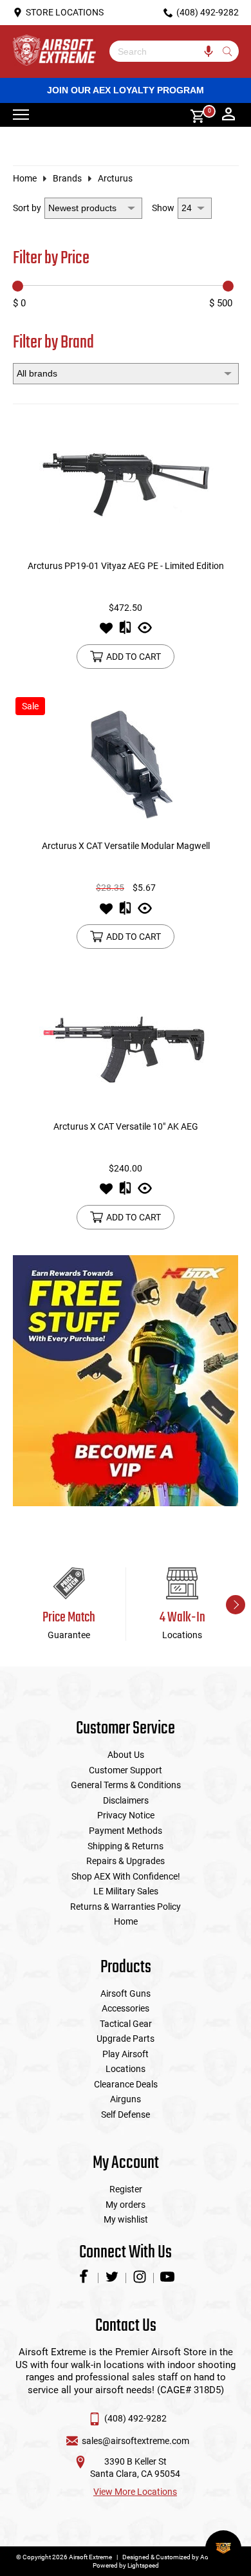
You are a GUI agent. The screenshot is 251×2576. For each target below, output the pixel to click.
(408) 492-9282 (135, 2418)
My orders (126, 2205)
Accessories (126, 2008)
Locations (126, 2069)
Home (25, 178)
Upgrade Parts (126, 2039)
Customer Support (126, 1770)
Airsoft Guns (126, 1993)
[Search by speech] (209, 51)
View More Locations (135, 2492)
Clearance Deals (126, 2084)
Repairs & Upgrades (126, 1861)
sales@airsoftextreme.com (135, 2441)
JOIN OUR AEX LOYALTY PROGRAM (126, 90)
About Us (126, 1755)
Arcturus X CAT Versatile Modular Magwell (126, 846)
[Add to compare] (125, 631)
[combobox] (164, 51)
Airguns (126, 2099)
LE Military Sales (126, 1891)
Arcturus (115, 178)
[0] (193, 115)
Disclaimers (126, 1800)
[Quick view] (145, 631)
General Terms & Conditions (126, 1785)
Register (126, 2189)
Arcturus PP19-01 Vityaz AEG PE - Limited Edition (126, 566)
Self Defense (126, 2114)
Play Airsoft (126, 2054)
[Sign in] (228, 115)
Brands (67, 178)
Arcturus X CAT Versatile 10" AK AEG (126, 1126)
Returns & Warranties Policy (126, 1907)
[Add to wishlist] (106, 631)
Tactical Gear (126, 2024)
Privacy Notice (126, 1815)
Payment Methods (126, 1831)
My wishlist (126, 2219)
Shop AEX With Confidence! (126, 1876)
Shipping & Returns (126, 1846)
